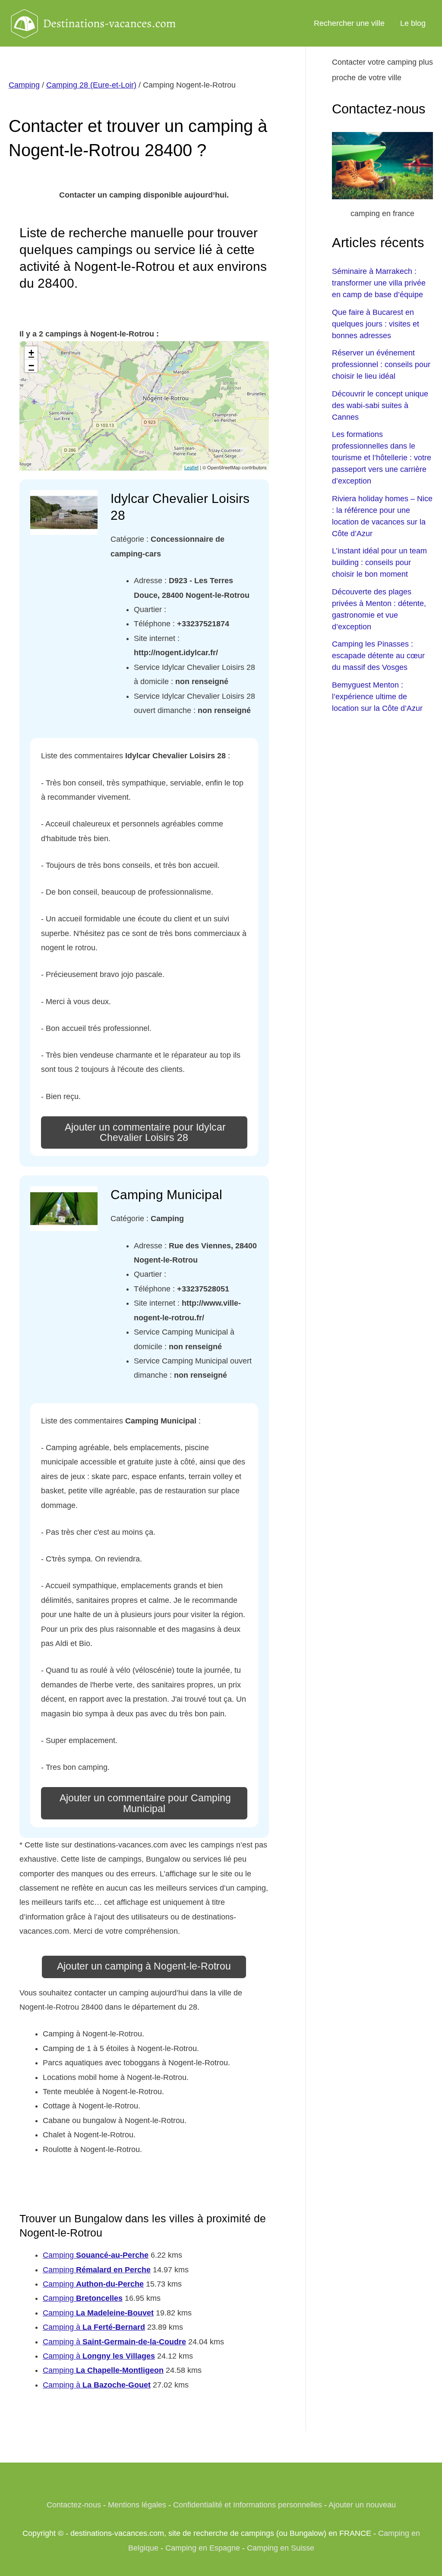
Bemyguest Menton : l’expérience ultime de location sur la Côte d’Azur (377, 697)
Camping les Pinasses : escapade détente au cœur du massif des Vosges (378, 656)
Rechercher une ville (349, 23)
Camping (24, 85)
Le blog (413, 23)
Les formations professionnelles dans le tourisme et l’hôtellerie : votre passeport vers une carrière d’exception (382, 458)
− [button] (31, 366)
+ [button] (31, 353)
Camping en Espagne (203, 2548)
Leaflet (191, 467)
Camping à (94, 2327)
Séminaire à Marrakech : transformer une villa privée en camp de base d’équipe (379, 283)
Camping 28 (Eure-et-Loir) (91, 85)
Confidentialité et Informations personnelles (248, 2505)
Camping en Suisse (281, 2548)
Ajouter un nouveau (362, 2505)
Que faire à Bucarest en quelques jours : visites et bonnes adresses (376, 324)
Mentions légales (137, 2505)
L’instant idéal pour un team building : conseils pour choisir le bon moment (379, 562)
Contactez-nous (74, 2505)
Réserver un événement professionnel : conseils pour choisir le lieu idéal (381, 364)
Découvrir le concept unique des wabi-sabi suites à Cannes (380, 405)
